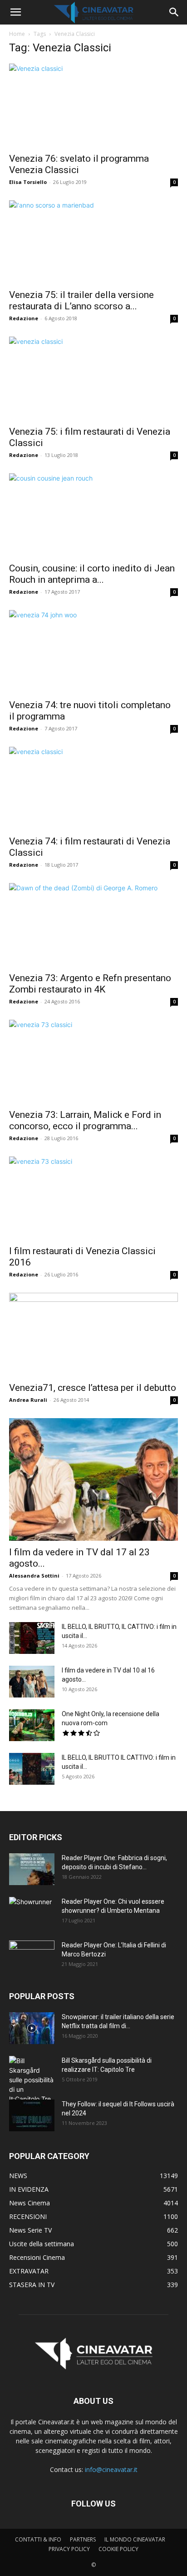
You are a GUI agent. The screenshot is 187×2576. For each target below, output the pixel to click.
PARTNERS (83, 2539)
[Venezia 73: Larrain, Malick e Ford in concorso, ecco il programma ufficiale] (93, 1062)
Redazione (24, 318)
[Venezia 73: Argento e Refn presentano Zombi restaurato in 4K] (93, 925)
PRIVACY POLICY (69, 2549)
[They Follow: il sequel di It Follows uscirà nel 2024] (32, 2115)
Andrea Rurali (28, 1400)
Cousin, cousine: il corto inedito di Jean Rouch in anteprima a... (92, 574)
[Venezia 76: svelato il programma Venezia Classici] (93, 105)
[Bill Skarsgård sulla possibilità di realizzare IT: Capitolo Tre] (32, 2080)
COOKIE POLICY (118, 2549)
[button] (15, 12)
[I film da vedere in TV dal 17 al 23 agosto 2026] (93, 1479)
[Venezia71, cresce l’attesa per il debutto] (93, 1335)
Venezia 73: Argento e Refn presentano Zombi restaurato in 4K (90, 984)
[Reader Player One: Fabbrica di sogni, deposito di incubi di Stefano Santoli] (32, 1869)
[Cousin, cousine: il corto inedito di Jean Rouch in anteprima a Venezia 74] (93, 515)
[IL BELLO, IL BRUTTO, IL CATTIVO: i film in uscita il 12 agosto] (32, 1638)
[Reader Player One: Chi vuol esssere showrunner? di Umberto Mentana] (32, 1913)
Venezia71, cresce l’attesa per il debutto (93, 1388)
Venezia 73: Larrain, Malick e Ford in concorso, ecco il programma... (85, 1120)
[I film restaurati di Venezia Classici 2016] (93, 1198)
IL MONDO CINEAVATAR (135, 2539)
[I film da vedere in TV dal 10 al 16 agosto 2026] (32, 1682)
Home (17, 34)
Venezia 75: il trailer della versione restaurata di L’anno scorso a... (81, 300)
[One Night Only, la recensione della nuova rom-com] (32, 1725)
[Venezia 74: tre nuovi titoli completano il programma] (93, 652)
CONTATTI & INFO (38, 2539)
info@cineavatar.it (111, 2469)
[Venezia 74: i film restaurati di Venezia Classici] (93, 789)
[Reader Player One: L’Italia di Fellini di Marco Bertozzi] (32, 1956)
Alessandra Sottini (34, 1576)
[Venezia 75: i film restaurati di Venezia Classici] (93, 378)
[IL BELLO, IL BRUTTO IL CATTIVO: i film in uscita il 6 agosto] (32, 1769)
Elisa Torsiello (28, 182)
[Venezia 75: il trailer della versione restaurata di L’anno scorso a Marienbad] (93, 242)
